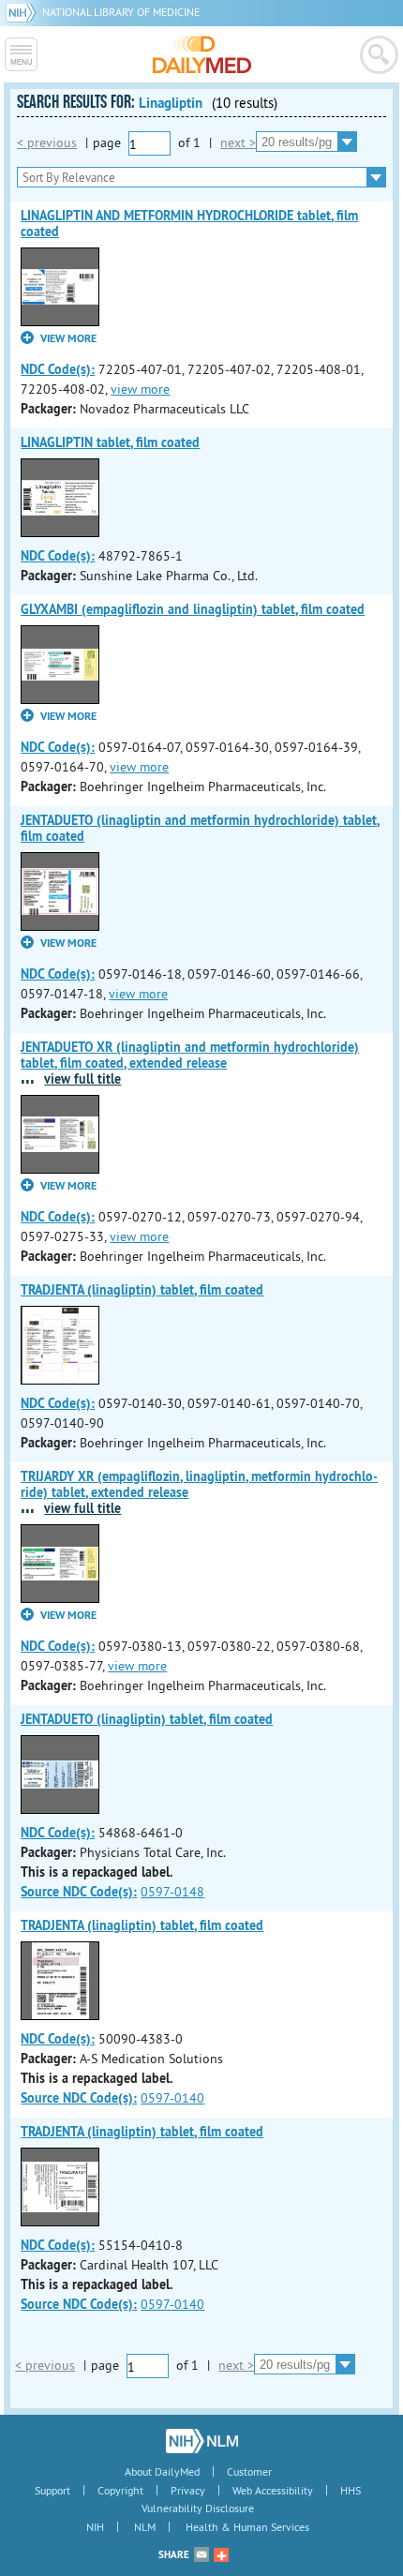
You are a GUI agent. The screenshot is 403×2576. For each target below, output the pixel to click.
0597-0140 (172, 2098)
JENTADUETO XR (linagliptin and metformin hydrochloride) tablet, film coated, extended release (190, 1055)
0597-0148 (172, 1892)
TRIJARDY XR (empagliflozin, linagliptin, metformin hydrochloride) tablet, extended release (199, 1484)
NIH (95, 2527)
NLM (145, 2527)
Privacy (188, 2490)
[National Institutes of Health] (24, 12)
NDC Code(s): (58, 369)
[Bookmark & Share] (221, 2554)
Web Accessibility (273, 2490)
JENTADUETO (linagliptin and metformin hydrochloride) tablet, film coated (200, 828)
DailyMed (202, 54)
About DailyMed (162, 2471)
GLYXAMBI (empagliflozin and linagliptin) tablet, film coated (193, 609)
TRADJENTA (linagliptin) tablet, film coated (142, 1290)
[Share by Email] (201, 2554)
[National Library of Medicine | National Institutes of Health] (202, 2441)
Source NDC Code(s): (79, 1892)
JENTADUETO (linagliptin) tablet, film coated (147, 1719)
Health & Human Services (247, 2527)
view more (140, 389)
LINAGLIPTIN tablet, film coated (110, 442)
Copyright (120, 2490)
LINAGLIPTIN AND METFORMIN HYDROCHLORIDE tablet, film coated (189, 224)
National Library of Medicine (121, 12)
